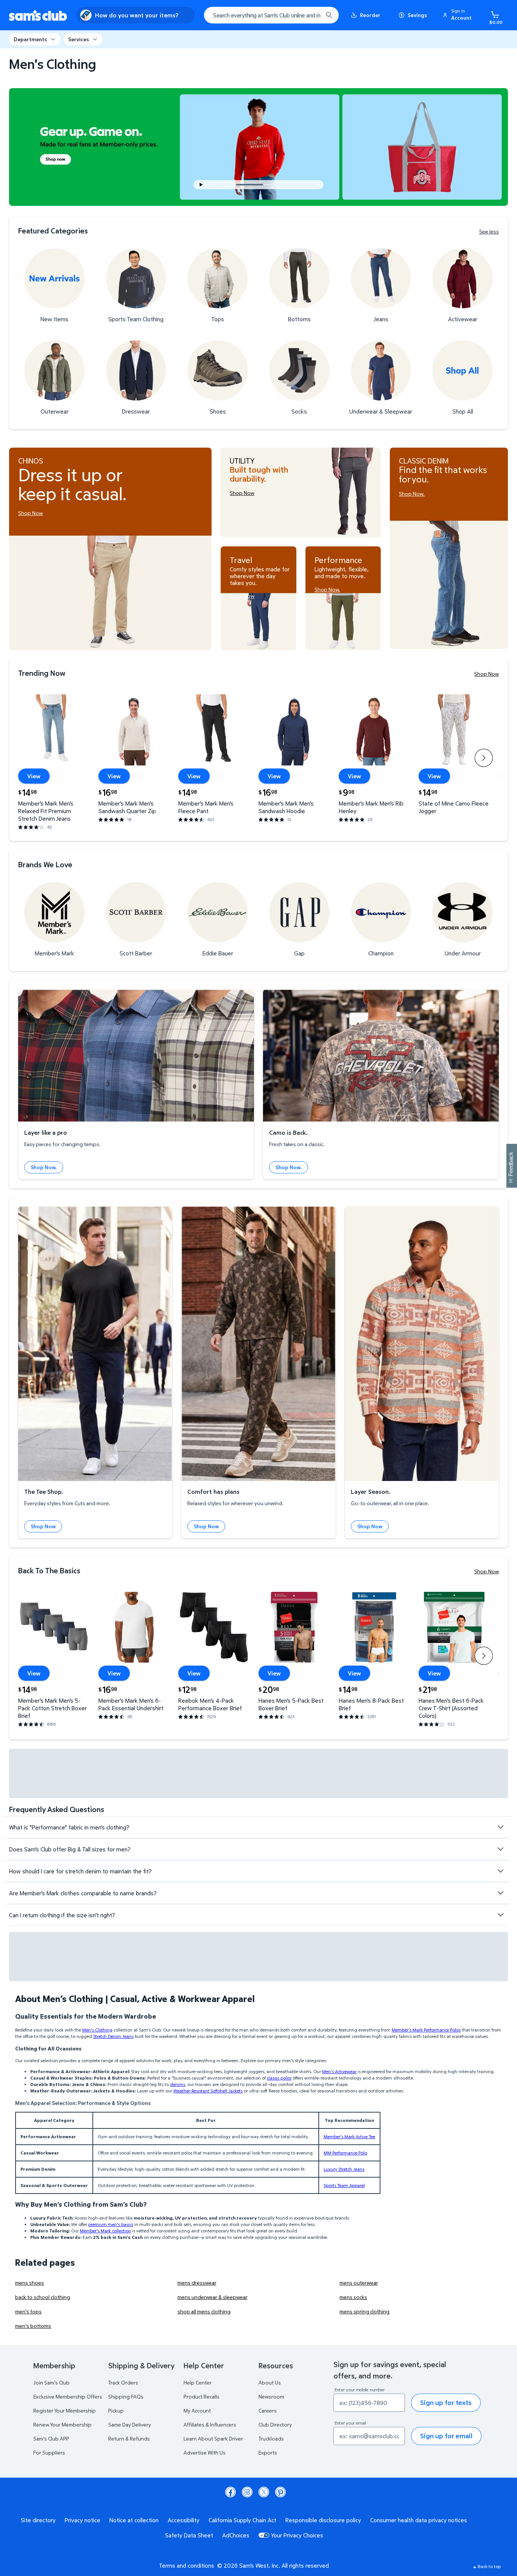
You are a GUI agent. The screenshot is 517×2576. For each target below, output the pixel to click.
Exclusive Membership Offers (68, 2396)
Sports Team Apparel (344, 2185)
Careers (268, 2410)
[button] (458, 15)
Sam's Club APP (51, 2438)
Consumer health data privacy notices (419, 2520)
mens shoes (30, 2283)
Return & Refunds (129, 2438)
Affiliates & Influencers (210, 2424)
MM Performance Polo (345, 2153)
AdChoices (236, 2535)
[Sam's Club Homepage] (38, 15)
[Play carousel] (201, 185)
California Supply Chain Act (242, 2520)
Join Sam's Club (51, 2382)
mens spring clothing (364, 2311)
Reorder (370, 15)
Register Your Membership (65, 2410)
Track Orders (123, 2382)
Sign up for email (446, 2436)
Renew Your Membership (62, 2424)
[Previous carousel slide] (225, 185)
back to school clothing (43, 2297)
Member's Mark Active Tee (349, 2137)
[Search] (329, 15)
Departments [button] (30, 39)
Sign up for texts (446, 2403)
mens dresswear (197, 2283)
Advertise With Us (205, 2452)
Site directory (38, 2520)
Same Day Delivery (130, 2424)
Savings (417, 15)
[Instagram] (247, 2492)
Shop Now (487, 674)
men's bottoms (33, 2326)
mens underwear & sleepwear (213, 2297)
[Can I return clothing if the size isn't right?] (500, 1915)
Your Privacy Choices (297, 2535)
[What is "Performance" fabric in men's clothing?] (500, 1827)
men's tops (28, 2311)
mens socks (353, 2297)
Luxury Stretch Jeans (344, 2169)
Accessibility (184, 2520)
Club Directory (275, 2424)
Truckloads (271, 2438)
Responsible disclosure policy (323, 2520)
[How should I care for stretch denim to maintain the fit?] (500, 1871)
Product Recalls (202, 2396)
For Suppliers (49, 2452)
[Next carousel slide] (294, 185)
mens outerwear (359, 2283)
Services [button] (79, 39)
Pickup (116, 2410)
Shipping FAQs (126, 2396)
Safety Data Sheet (189, 2535)
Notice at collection (134, 2520)
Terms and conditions (187, 2565)
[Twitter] (264, 2492)
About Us (270, 2382)
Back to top (489, 2566)
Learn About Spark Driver (213, 2438)
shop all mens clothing (204, 2311)
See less (489, 232)
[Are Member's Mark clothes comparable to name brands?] (500, 1893)
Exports (268, 2452)
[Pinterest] (280, 2492)
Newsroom (271, 2396)
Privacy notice (83, 2520)
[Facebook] (230, 2492)
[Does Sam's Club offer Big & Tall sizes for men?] (500, 1849)
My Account (197, 2410)
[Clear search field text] (311, 15)
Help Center (198, 2382)
